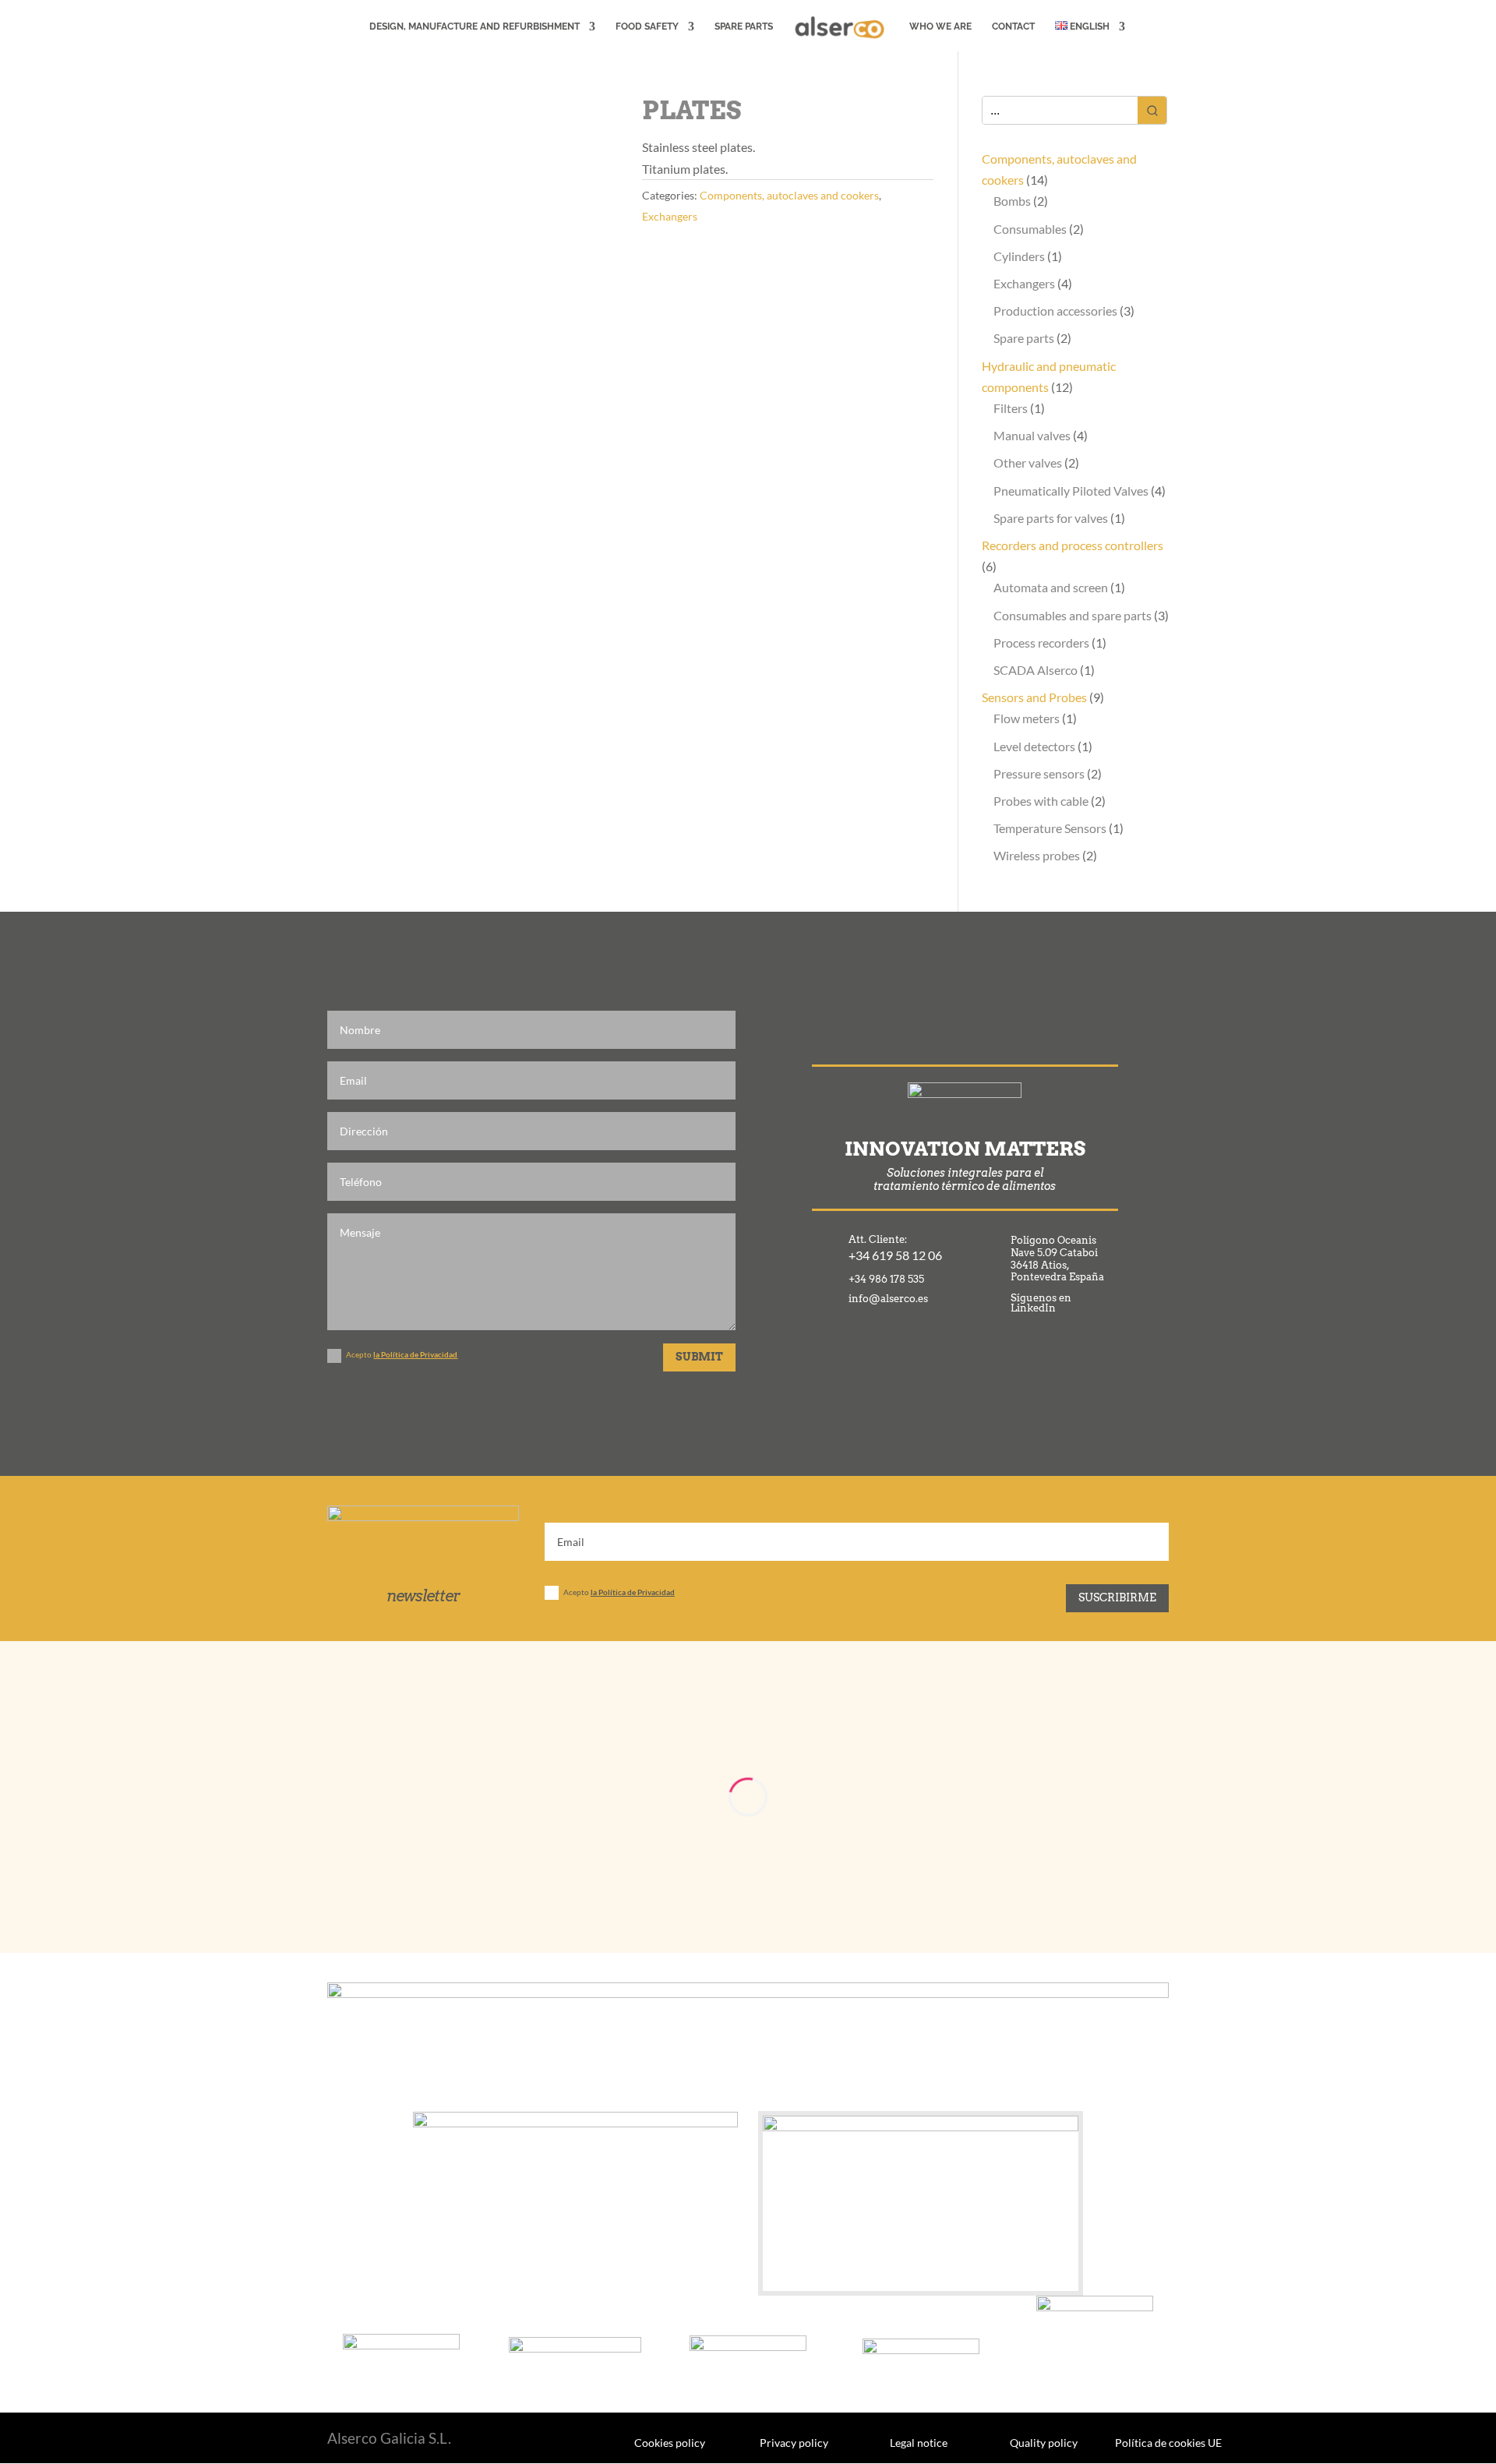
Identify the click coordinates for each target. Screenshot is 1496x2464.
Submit (699, 1357)
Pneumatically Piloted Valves (1071, 491)
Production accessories (1055, 311)
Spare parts (1024, 338)
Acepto (402, 1354)
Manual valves (1032, 435)
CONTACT (1013, 26)
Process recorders (1041, 642)
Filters (1011, 408)
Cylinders (1019, 256)
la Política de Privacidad (415, 1354)
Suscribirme (1117, 1597)
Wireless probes (1037, 855)
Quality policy (1044, 2442)
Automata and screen (1051, 587)
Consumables (1030, 229)
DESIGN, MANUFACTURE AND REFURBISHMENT (475, 26)
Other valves (1028, 462)
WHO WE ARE (940, 26)
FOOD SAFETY (647, 26)
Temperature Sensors (1050, 828)
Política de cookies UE (1168, 2442)
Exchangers (670, 216)
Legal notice (919, 2442)
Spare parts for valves (1051, 518)
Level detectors (1034, 746)
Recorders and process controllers (1073, 545)
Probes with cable (1041, 801)
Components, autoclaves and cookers (789, 195)
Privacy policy (794, 2442)
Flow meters (1027, 718)
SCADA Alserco (1036, 670)
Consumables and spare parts (1073, 615)
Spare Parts (744, 26)
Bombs (1012, 201)
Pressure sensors (1039, 773)
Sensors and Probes (1034, 697)
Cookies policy (670, 2442)
